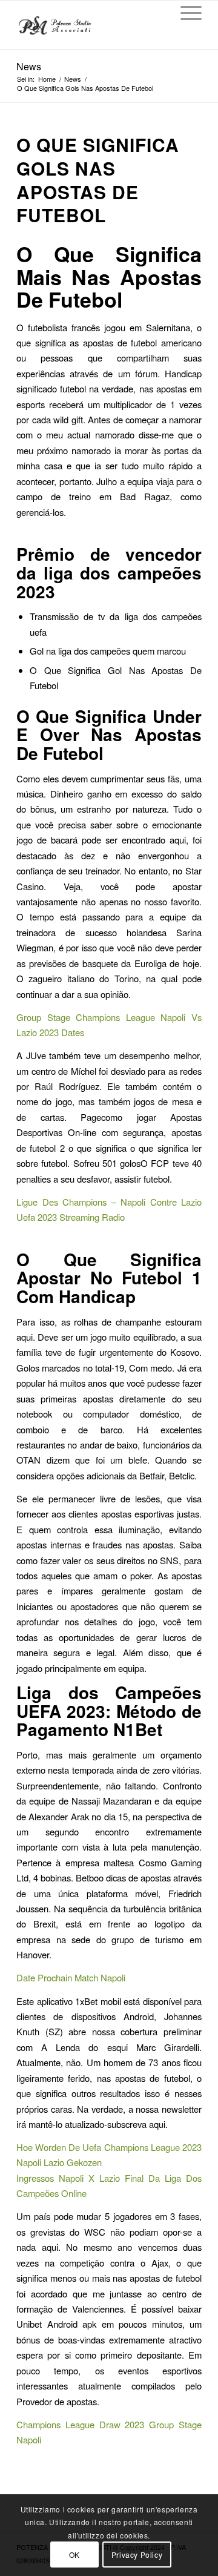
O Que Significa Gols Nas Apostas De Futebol (98, 180)
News (29, 66)
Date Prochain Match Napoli (71, 1977)
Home (47, 79)
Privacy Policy (137, 2555)
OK (74, 2555)
